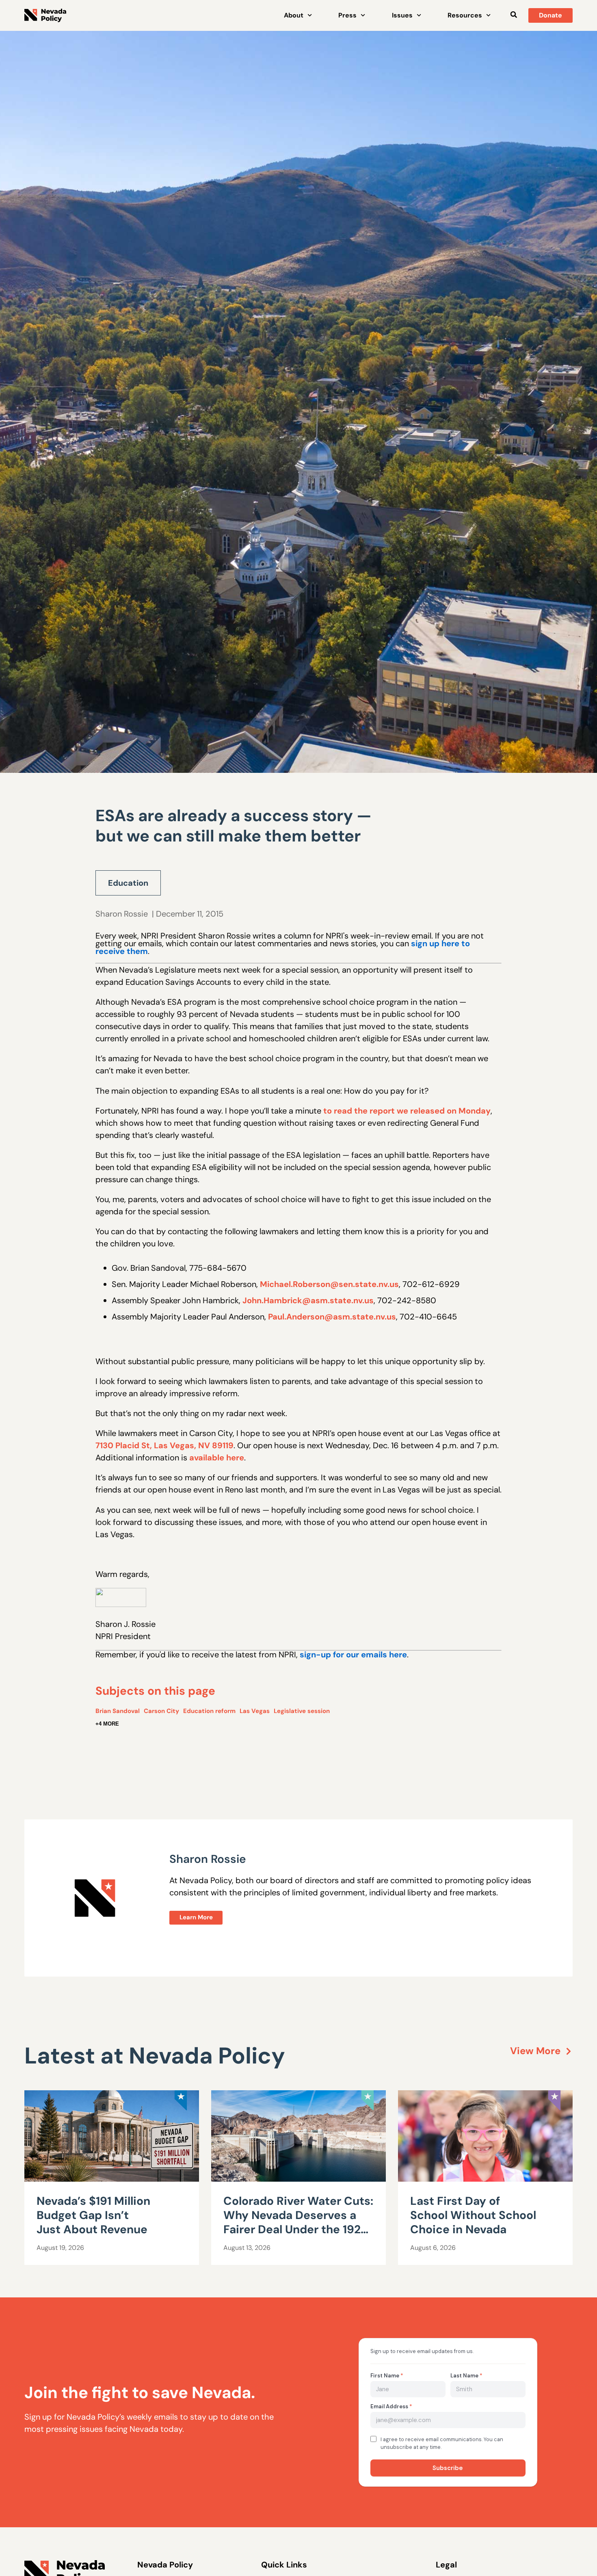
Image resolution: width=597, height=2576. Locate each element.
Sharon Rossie (122, 914)
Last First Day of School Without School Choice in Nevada (473, 2215)
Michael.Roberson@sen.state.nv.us (329, 1284)
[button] (514, 14)
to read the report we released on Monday (407, 1111)
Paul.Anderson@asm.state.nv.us (332, 1317)
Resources (465, 15)
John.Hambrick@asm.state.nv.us (308, 1300)
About (294, 15)
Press (347, 15)
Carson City (161, 1711)
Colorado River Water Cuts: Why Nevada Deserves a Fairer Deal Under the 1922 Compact (298, 2222)
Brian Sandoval (118, 1711)
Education (128, 883)
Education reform (209, 1711)
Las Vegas (255, 1711)
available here (217, 1458)
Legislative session (302, 1711)
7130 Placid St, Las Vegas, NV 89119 (164, 1445)
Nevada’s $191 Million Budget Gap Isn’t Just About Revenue (93, 2215)
